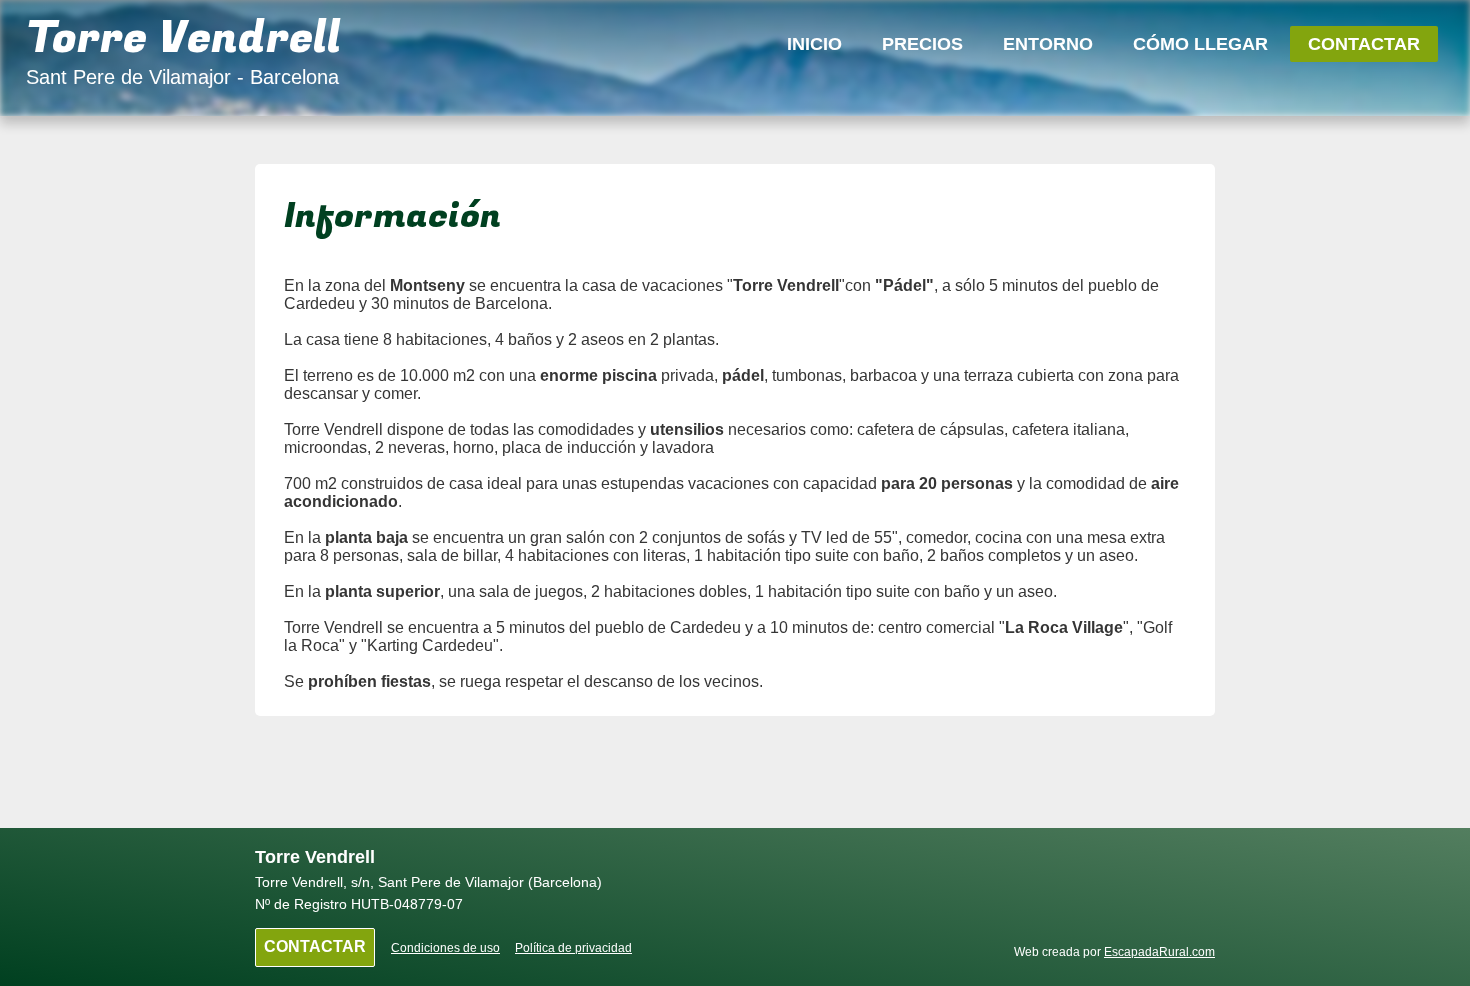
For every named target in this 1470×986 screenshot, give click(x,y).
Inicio (814, 44)
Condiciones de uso (445, 948)
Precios (922, 44)
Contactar (1364, 44)
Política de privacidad (573, 948)
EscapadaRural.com (1159, 952)
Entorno (1048, 44)
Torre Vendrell (183, 38)
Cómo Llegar (1200, 44)
